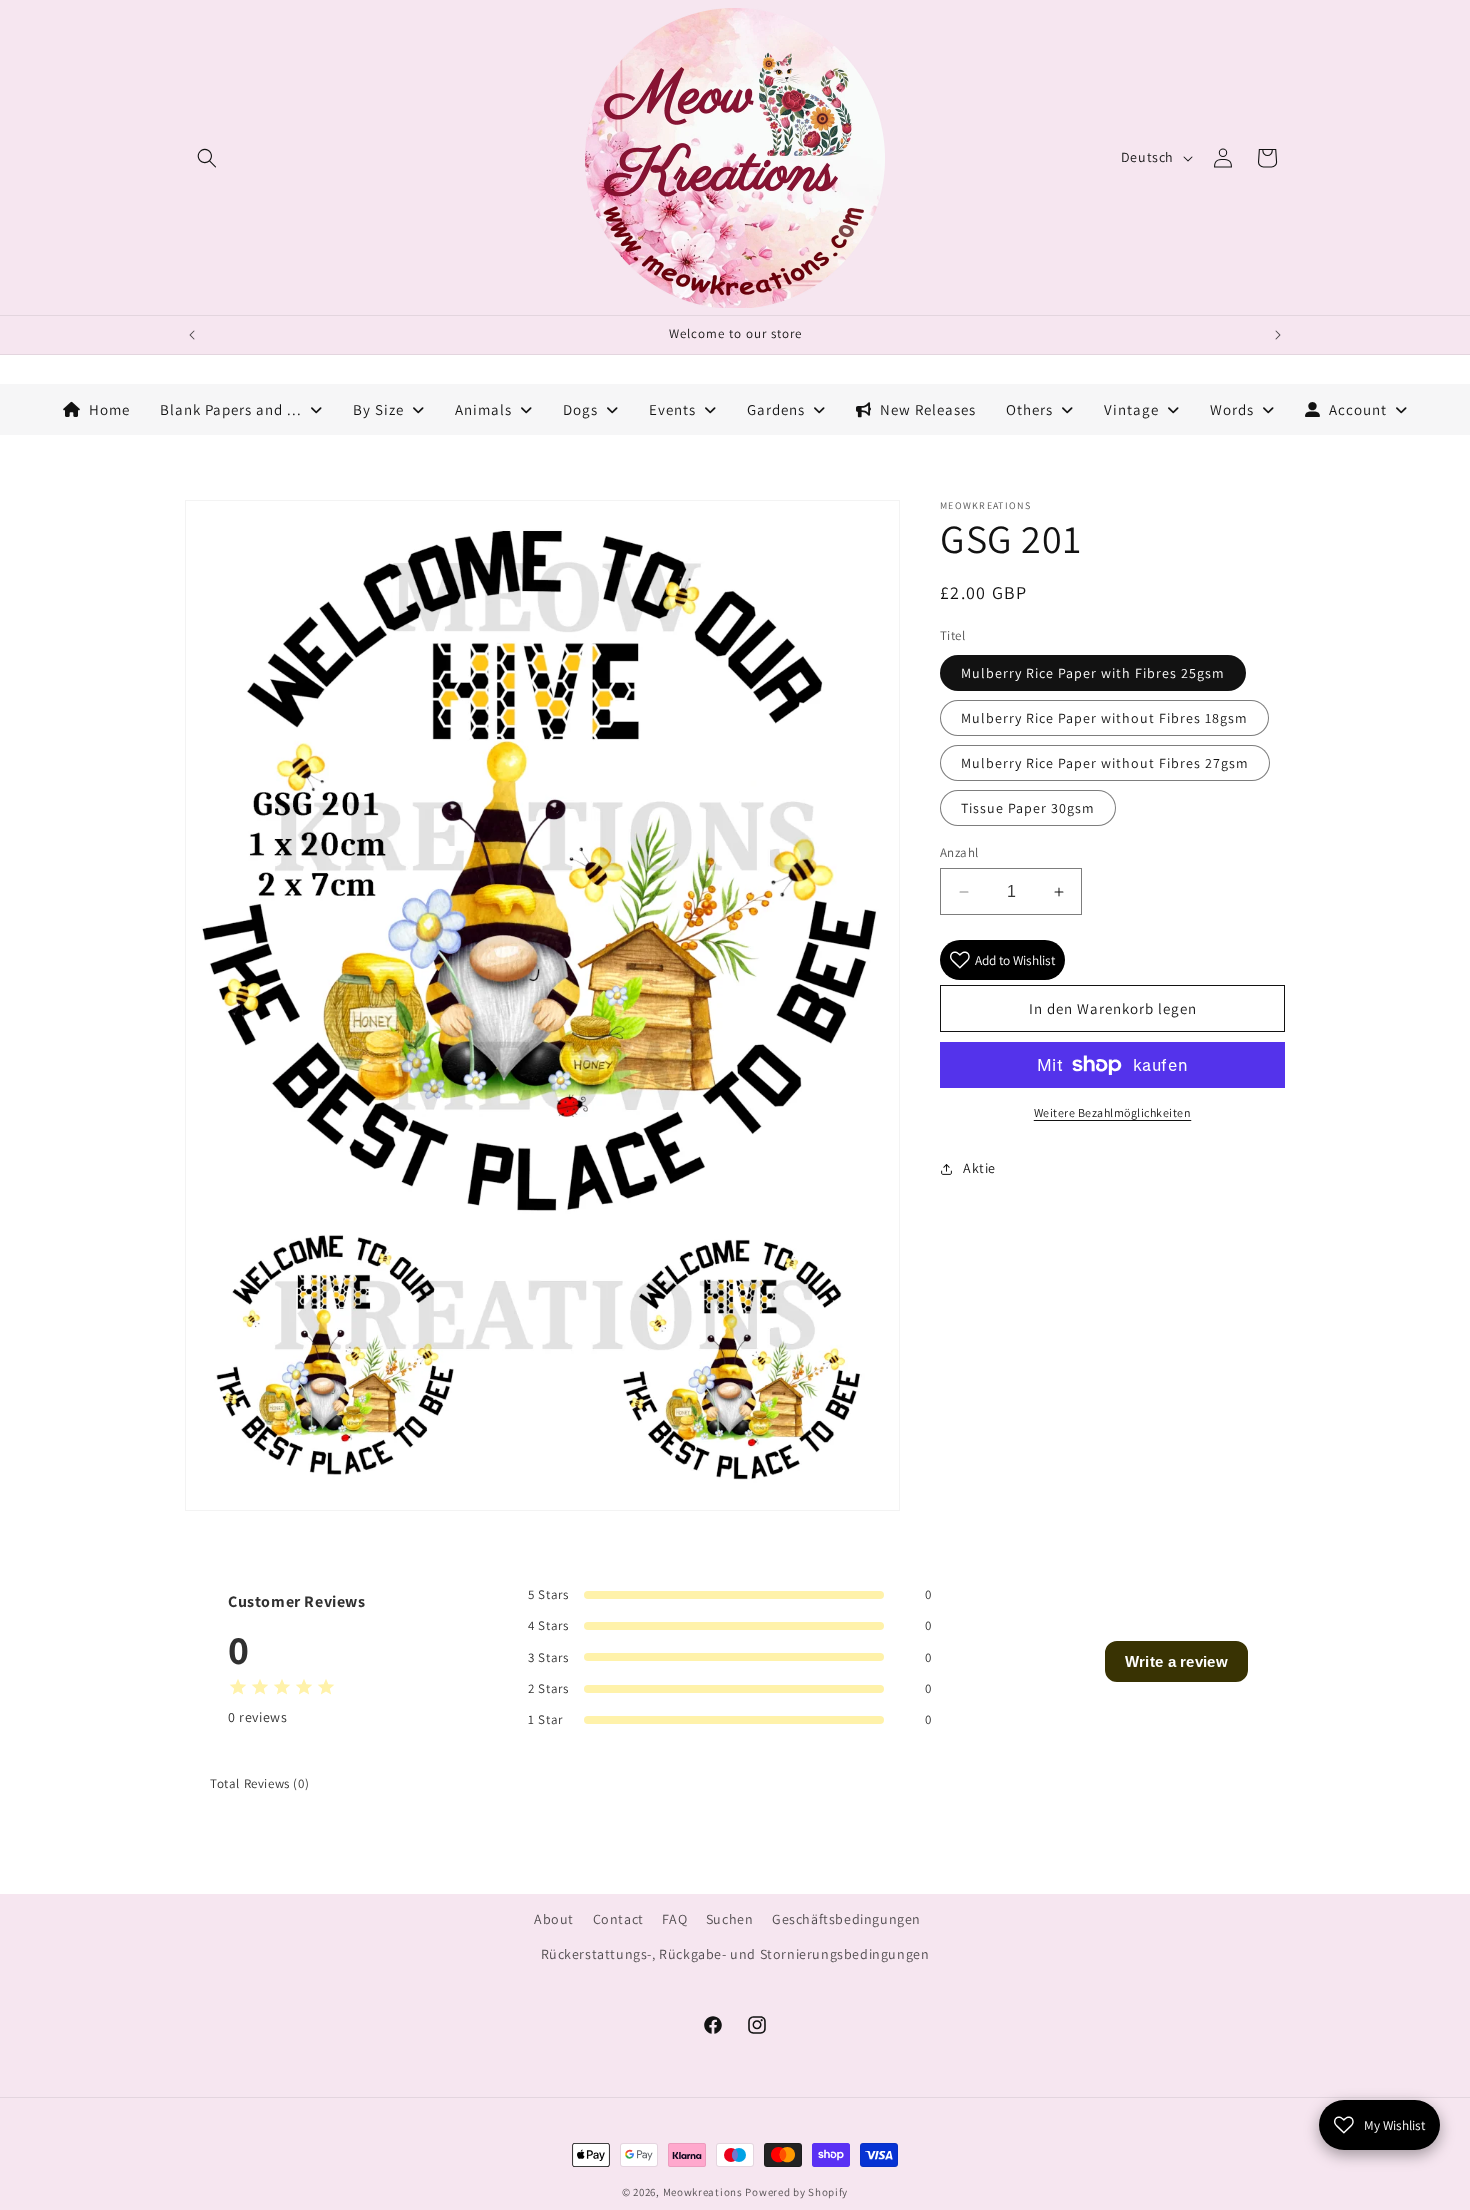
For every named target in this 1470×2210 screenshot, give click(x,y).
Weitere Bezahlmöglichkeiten (1113, 1112)
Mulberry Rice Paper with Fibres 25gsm (1093, 673)
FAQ (674, 1919)
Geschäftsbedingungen (846, 1919)
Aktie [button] (979, 1168)
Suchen (730, 1919)
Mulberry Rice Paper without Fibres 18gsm (1104, 718)
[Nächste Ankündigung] (1278, 335)
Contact (618, 1919)
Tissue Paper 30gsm (1028, 808)
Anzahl (959, 852)
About (554, 1919)
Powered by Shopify (796, 2192)
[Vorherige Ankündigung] (192, 335)
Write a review (1176, 1661)
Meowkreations (703, 2192)
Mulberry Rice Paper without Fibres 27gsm (1105, 763)
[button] (207, 158)
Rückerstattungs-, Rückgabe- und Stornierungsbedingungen (735, 1954)
